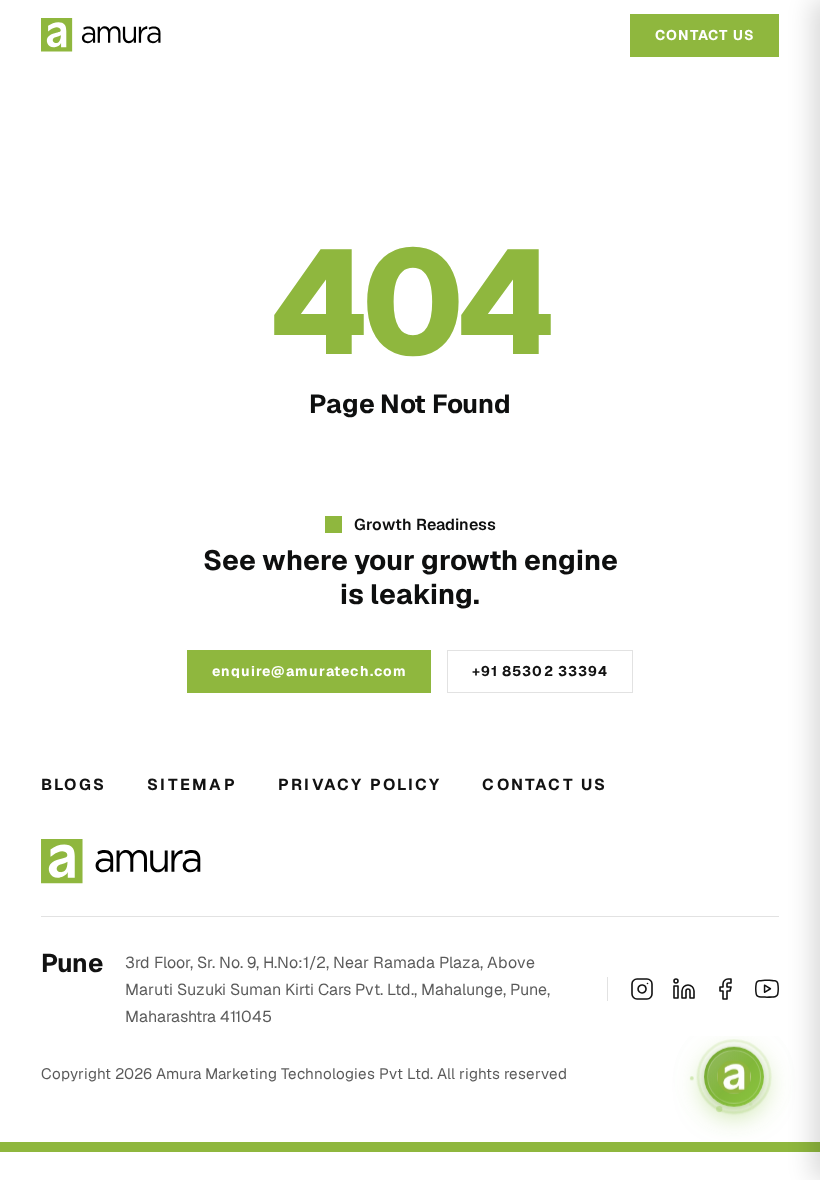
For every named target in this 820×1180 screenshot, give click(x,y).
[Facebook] (725, 989)
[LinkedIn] (684, 989)
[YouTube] (767, 989)
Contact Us (544, 784)
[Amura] (101, 35)
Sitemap (192, 784)
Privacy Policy (359, 784)
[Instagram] (642, 989)
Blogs (73, 784)
